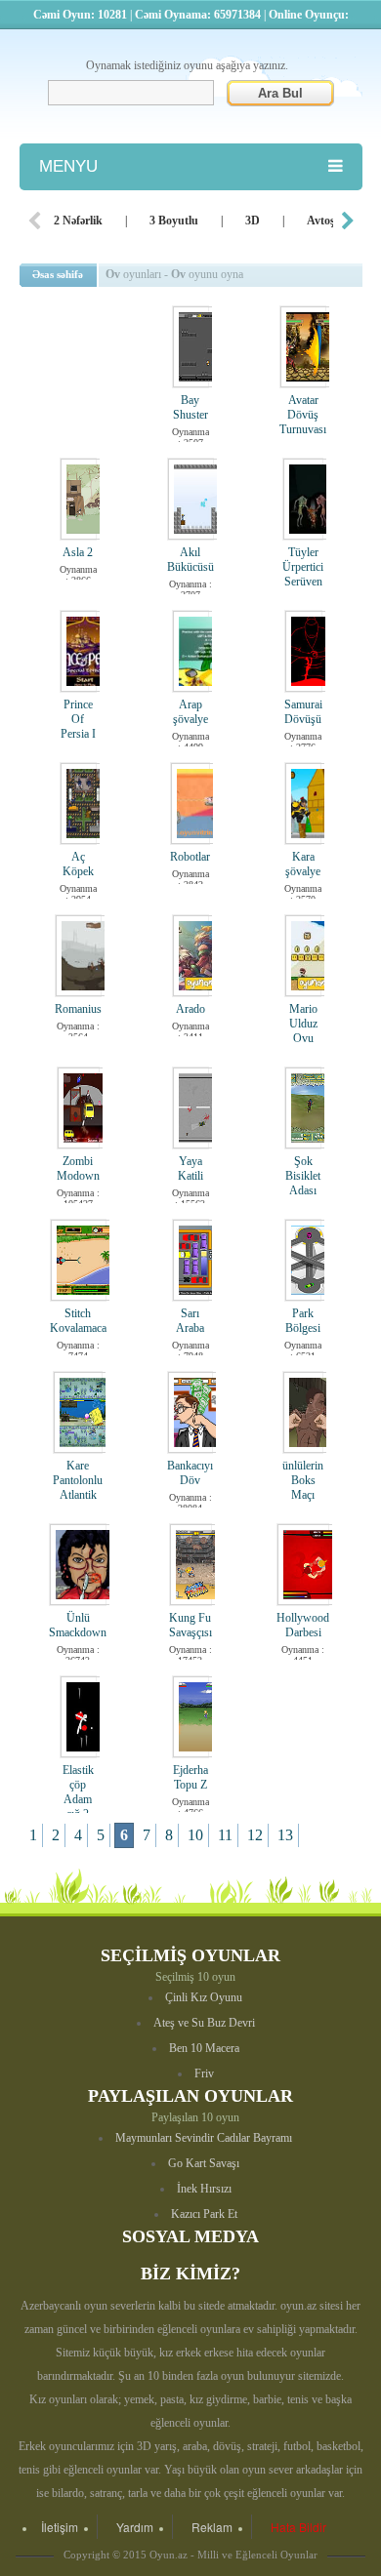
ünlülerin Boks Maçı (303, 1480)
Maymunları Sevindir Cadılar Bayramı (204, 2138)
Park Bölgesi (303, 1321)
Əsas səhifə (58, 274)
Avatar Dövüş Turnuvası (303, 415)
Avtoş (321, 221)
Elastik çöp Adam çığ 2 (78, 1792)
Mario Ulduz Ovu (303, 1024)
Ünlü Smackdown (78, 1625)
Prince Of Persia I (78, 719)
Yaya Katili (190, 1168)
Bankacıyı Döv (190, 1473)
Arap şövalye (190, 712)
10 (195, 1835)
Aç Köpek (78, 864)
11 (225, 1835)
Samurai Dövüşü (303, 712)
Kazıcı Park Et (204, 2214)
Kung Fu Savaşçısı (190, 1625)
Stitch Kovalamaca (78, 1321)
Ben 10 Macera (204, 2048)
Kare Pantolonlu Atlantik (78, 1480)
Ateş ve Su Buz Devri (204, 2023)
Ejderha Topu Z (190, 1777)
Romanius (78, 1009)
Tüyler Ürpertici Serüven (303, 567)
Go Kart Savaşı (204, 2163)
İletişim (60, 2527)
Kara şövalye (303, 864)
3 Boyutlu (174, 221)
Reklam (212, 2527)
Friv (204, 2073)
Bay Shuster (190, 407)
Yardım (135, 2527)
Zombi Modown (78, 1168)
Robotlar (190, 857)
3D (253, 221)
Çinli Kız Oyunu (204, 1997)
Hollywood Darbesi (303, 1625)
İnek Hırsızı (204, 2189)
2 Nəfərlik (78, 221)
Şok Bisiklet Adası (303, 1176)
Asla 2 (78, 552)
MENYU (68, 166)
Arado (190, 1009)
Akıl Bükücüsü (190, 560)
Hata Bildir (298, 2527)
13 (285, 1835)
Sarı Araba (190, 1321)
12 (255, 1835)
